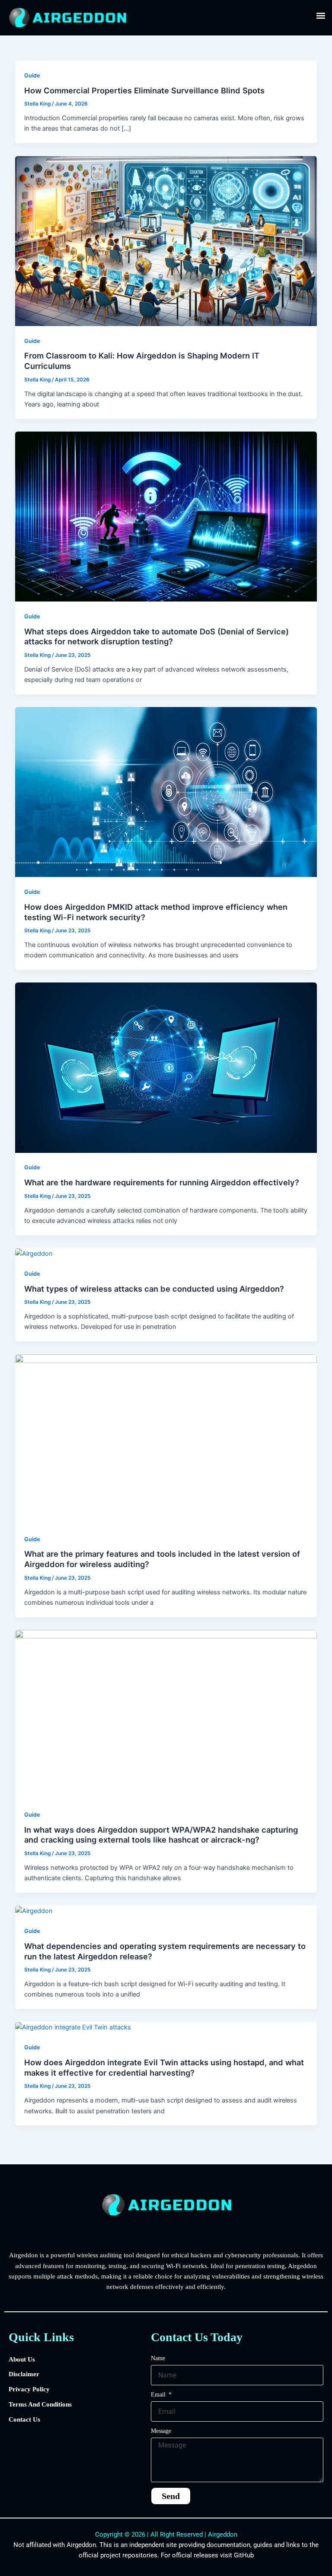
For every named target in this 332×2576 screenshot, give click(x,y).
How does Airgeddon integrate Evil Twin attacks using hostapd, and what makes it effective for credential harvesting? (164, 2067)
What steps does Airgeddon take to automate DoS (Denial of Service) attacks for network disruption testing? (156, 637)
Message (161, 2431)
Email (159, 2395)
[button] (321, 15)
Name (158, 2358)
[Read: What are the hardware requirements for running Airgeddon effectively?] (166, 1067)
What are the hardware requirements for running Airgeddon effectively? (162, 1182)
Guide (32, 75)
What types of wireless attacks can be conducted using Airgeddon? (154, 1289)
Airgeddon (223, 2534)
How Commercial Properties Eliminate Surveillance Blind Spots (144, 90)
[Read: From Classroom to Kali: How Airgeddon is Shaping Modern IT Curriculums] (166, 240)
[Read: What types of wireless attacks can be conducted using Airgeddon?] (34, 1253)
